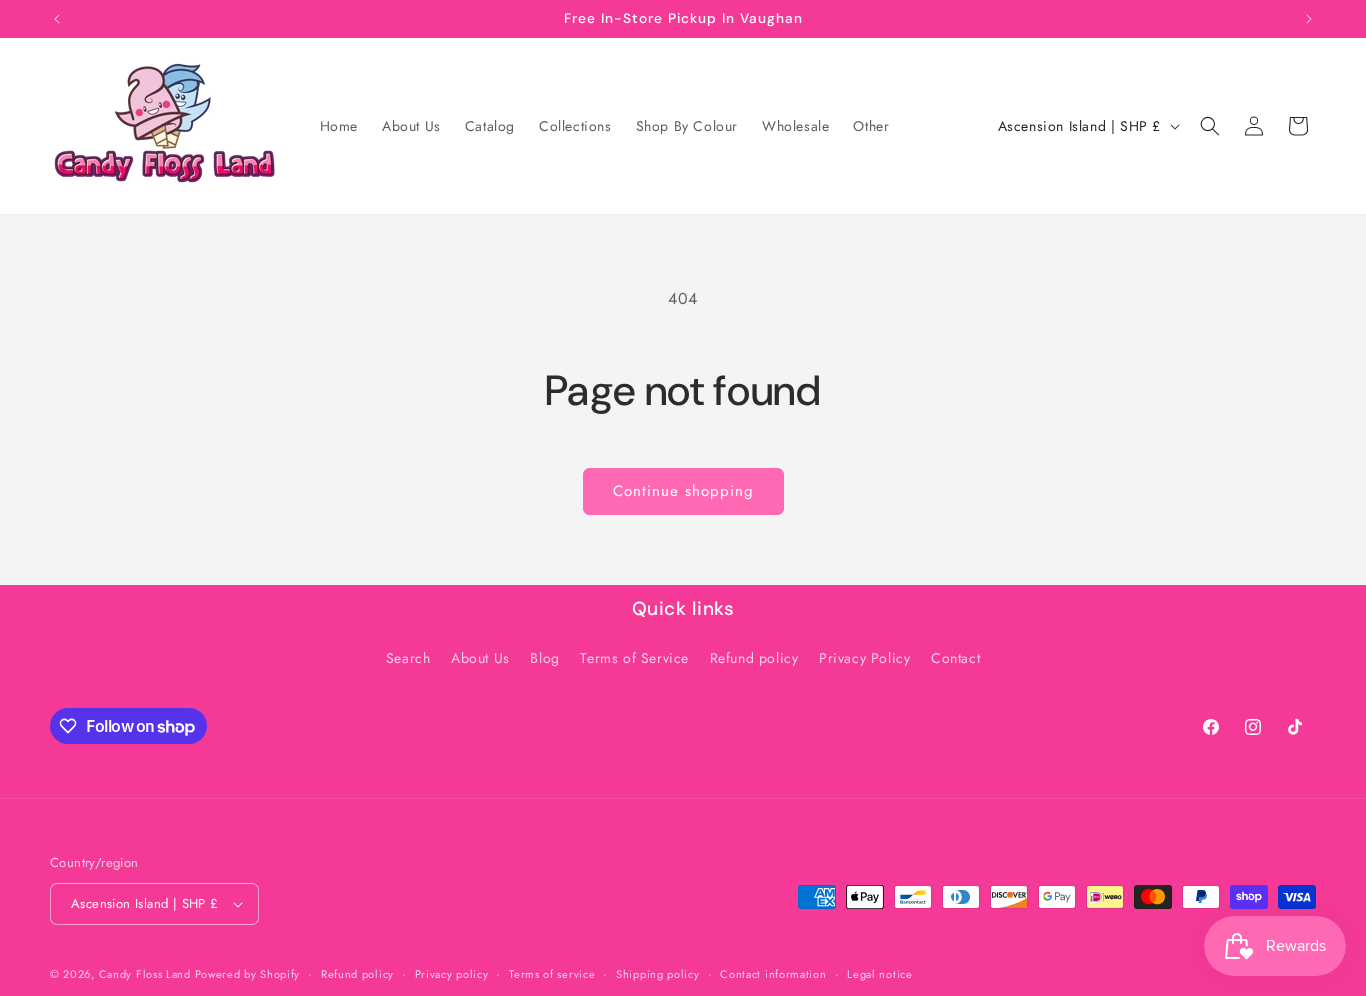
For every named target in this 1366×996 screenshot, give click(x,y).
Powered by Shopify (248, 974)
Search (408, 658)
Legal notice (879, 974)
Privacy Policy (864, 658)
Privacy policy (452, 974)
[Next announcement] (1309, 19)
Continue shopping (683, 491)
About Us (480, 658)
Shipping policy (658, 974)
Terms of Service (634, 658)
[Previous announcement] (57, 19)
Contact (955, 658)
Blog (544, 658)
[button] (1210, 126)
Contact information (773, 974)
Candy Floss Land (147, 974)
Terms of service (552, 974)
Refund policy (754, 658)
